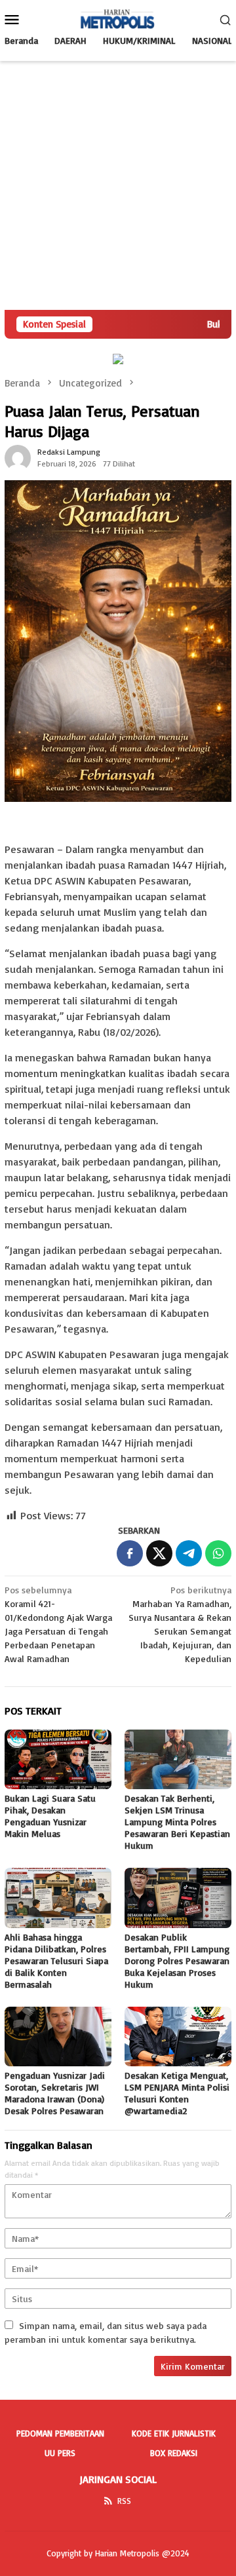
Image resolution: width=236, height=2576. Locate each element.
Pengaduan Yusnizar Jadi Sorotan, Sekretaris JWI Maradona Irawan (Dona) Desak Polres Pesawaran (55, 2093)
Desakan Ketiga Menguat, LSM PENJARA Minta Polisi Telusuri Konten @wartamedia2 (177, 2093)
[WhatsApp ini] (218, 1553)
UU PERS (60, 2453)
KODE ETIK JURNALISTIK (174, 2433)
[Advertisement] (118, 185)
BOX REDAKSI (174, 2453)
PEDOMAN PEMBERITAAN (60, 2433)
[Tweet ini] (159, 1553)
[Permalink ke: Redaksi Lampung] (18, 456)
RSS (124, 2501)
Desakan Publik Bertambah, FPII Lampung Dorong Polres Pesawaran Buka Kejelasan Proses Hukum (177, 1960)
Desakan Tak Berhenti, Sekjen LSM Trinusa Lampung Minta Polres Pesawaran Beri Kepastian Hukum (177, 1822)
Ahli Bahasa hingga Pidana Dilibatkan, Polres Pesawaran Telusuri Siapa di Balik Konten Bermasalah (56, 1960)
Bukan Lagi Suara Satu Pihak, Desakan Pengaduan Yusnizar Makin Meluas (50, 1816)
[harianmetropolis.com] (118, 18)
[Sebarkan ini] (130, 1553)
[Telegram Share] (189, 1553)
